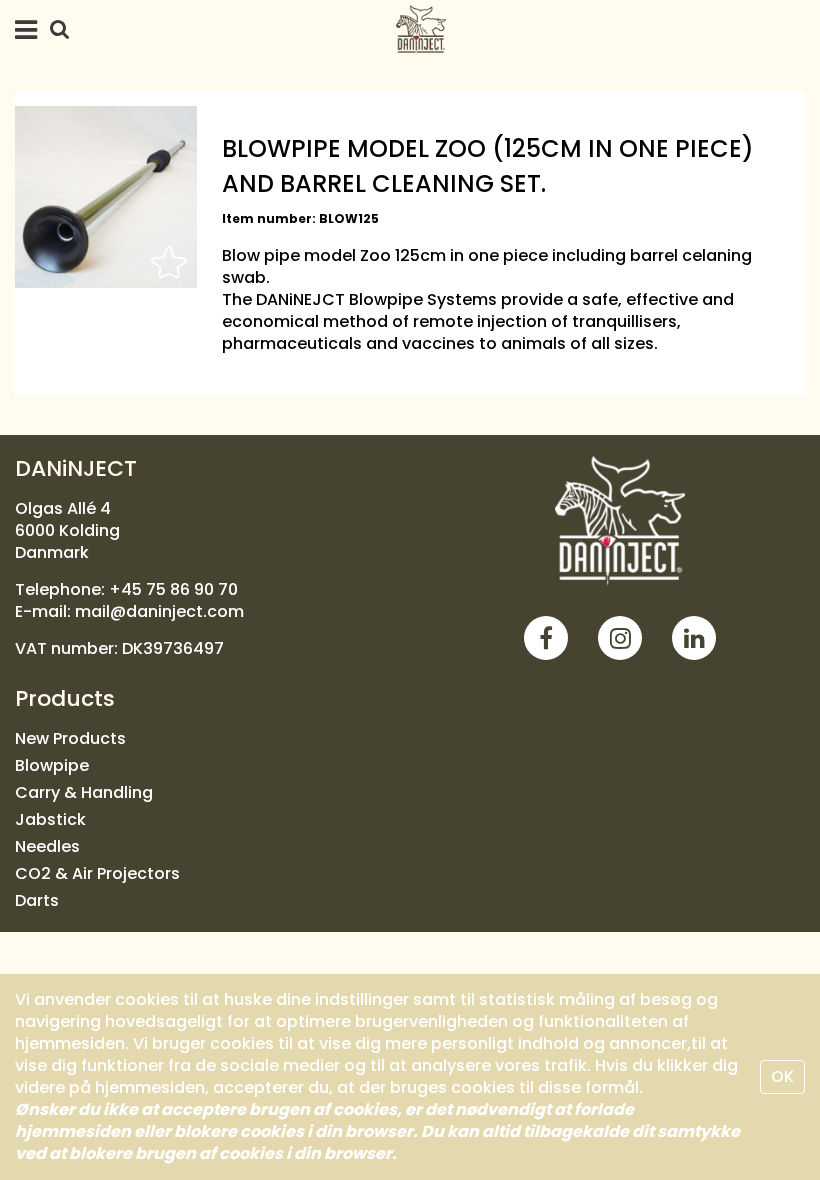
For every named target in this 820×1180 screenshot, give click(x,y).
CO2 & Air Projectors (97, 873)
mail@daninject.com (159, 611)
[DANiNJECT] (620, 521)
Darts (37, 900)
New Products (70, 738)
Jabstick (50, 819)
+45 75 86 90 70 (173, 589)
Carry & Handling (84, 792)
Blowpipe (52, 765)
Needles (47, 846)
